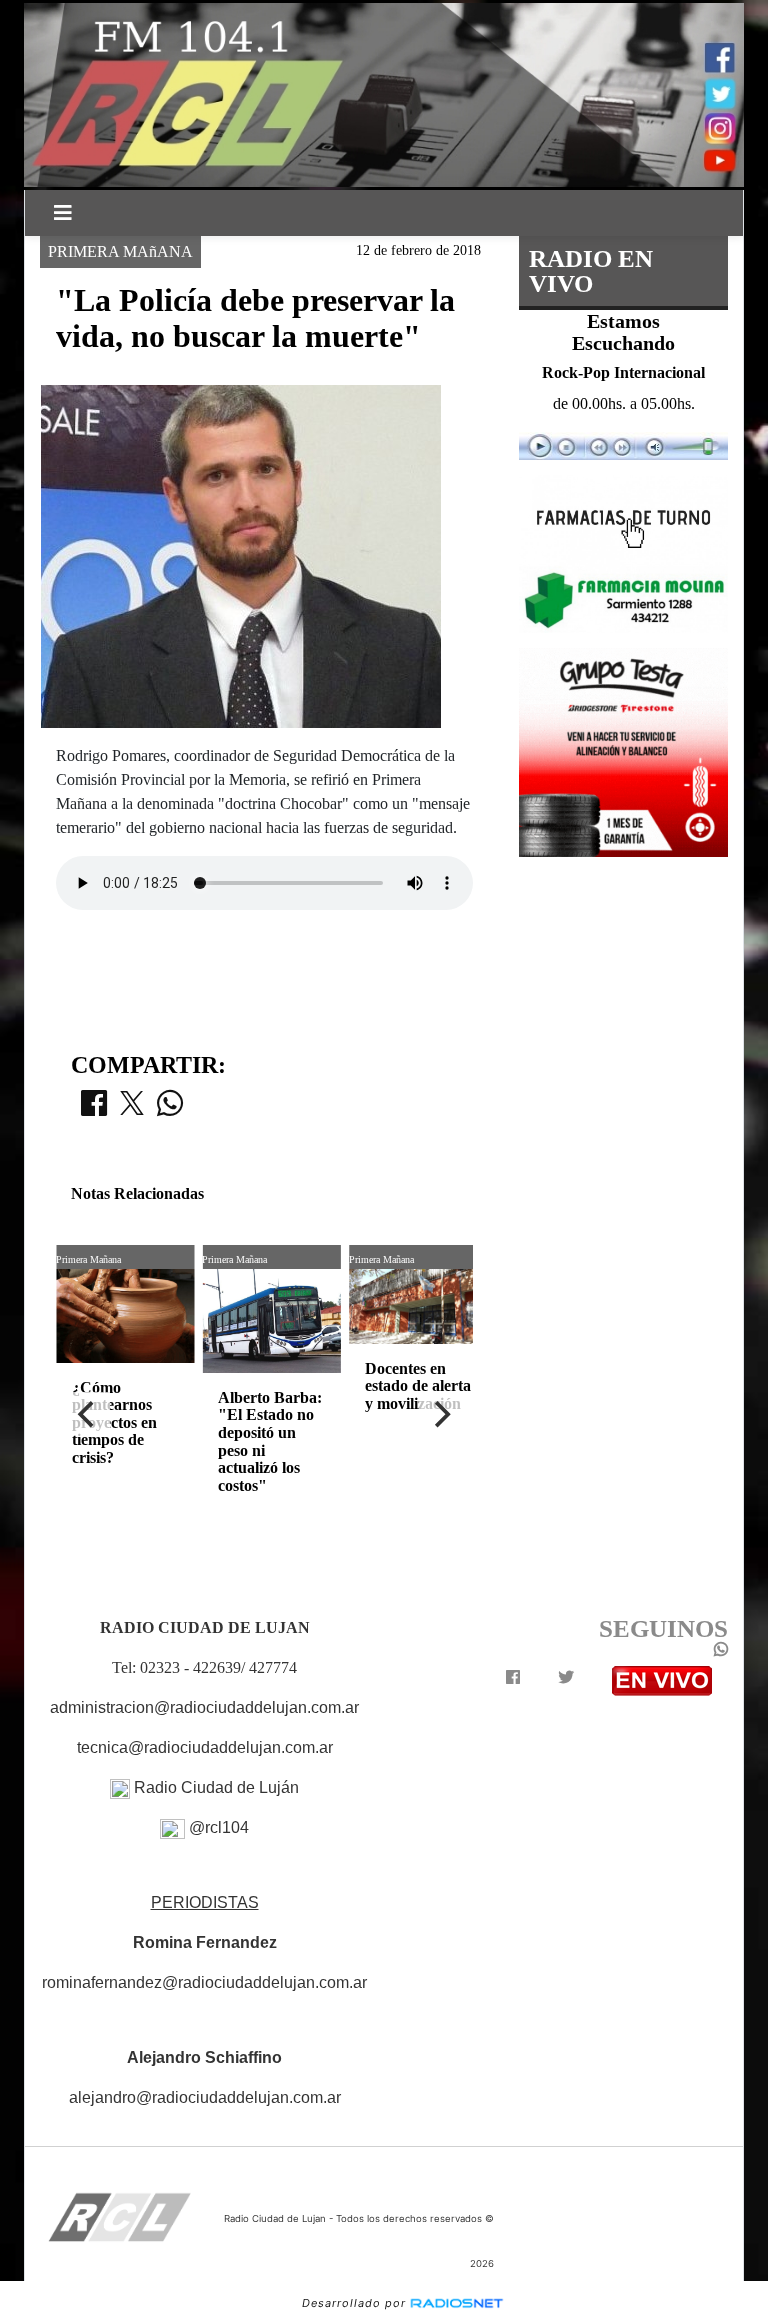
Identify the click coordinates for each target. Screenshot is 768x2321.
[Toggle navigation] (63, 213)
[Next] (441, 1414)
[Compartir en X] (132, 1109)
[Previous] (88, 1414)
